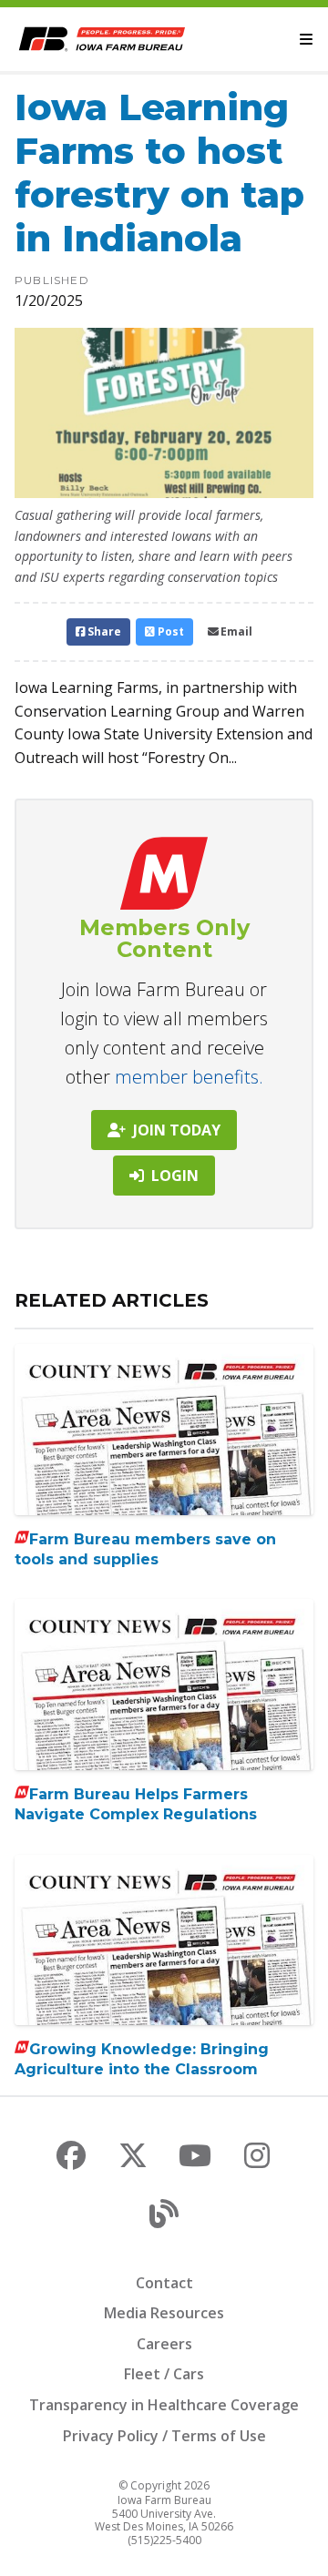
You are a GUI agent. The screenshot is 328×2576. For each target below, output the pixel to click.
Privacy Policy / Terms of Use (164, 2436)
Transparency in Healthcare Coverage (164, 2405)
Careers (164, 2344)
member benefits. (189, 1077)
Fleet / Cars (164, 2374)
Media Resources (164, 2313)
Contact (164, 2283)
